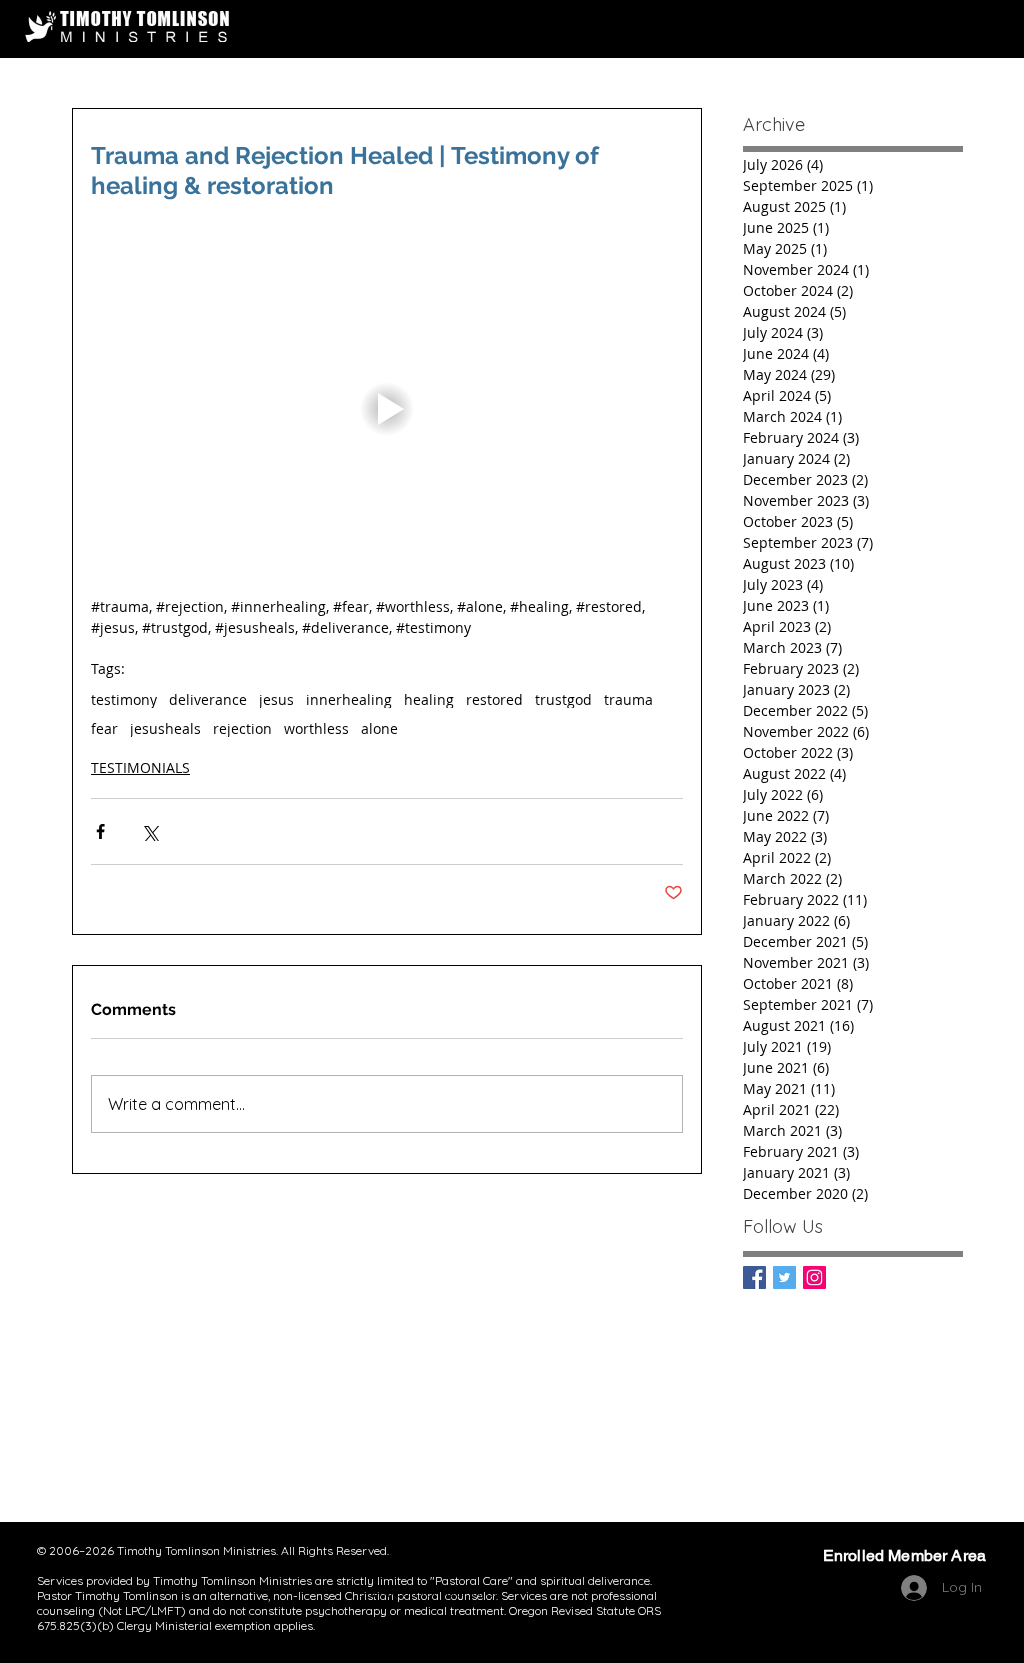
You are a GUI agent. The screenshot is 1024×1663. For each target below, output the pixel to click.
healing (429, 699)
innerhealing (349, 699)
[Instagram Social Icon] (814, 1277)
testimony (124, 699)
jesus (276, 699)
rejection (242, 728)
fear (104, 728)
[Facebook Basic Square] (754, 1277)
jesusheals (165, 728)
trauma (628, 699)
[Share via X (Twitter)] (149, 831)
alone (379, 728)
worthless (316, 728)
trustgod (563, 699)
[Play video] (387, 408)
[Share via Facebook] (100, 831)
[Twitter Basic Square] (784, 1277)
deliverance (208, 699)
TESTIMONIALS (140, 767)
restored (494, 699)
